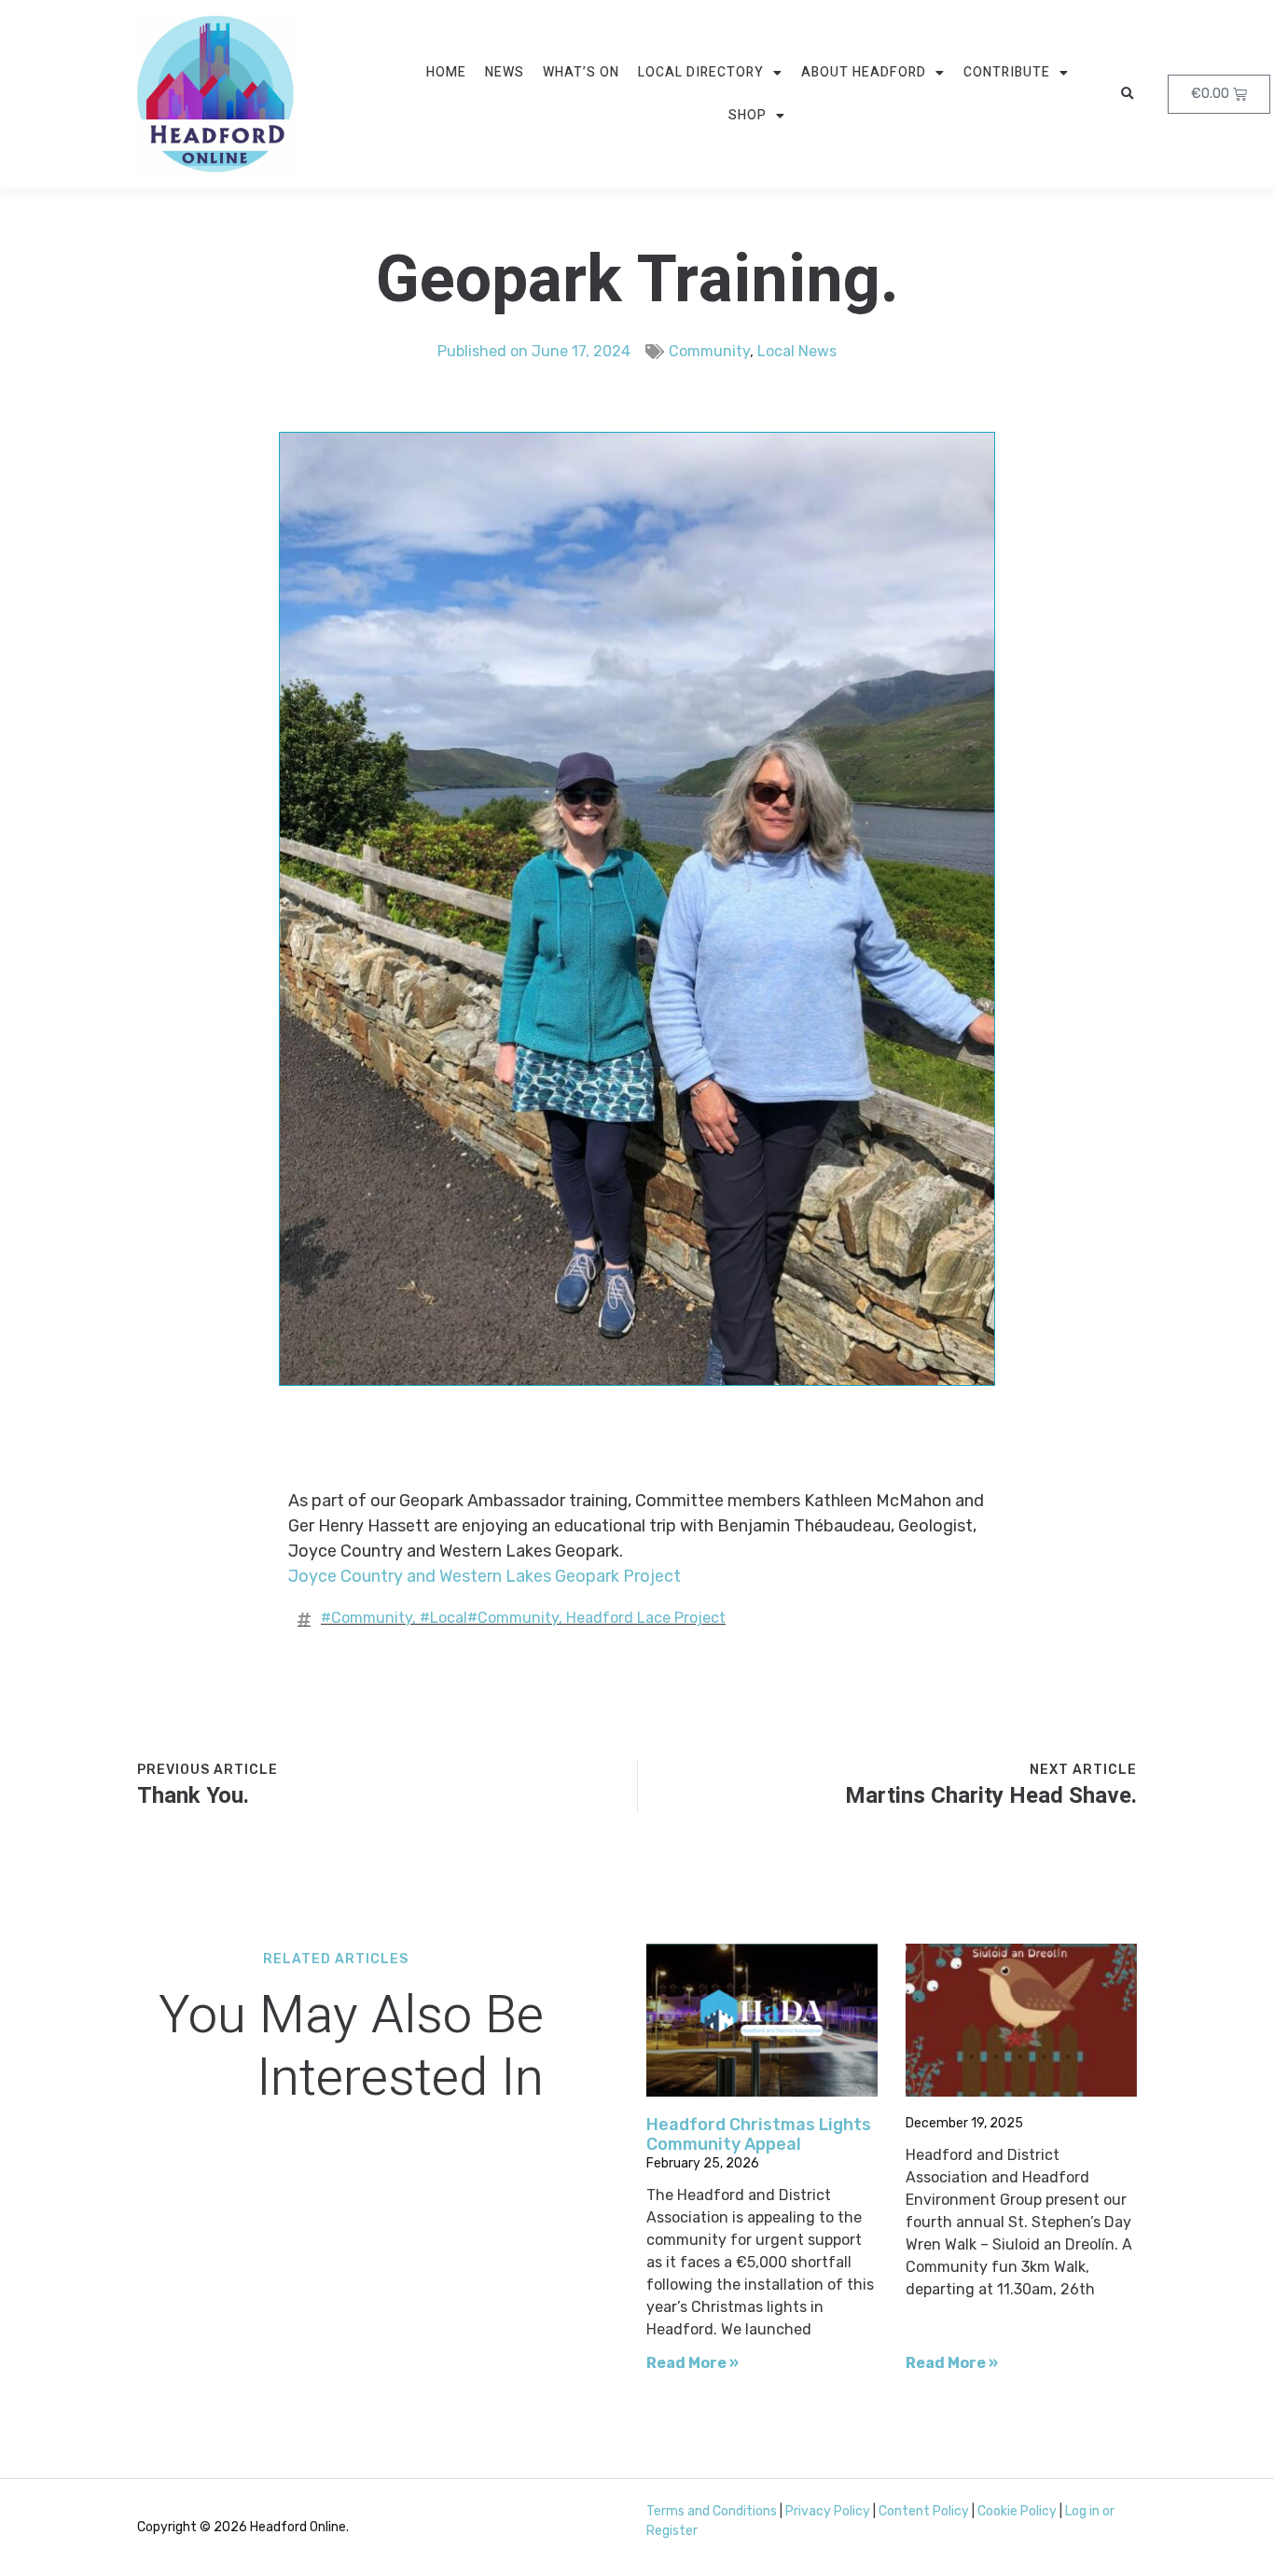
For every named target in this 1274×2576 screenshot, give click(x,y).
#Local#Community (489, 1618)
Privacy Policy (828, 2511)
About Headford (864, 72)
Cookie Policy (1017, 2511)
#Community (367, 1618)
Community (709, 351)
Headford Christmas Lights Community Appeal (759, 2135)
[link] (485, 1576)
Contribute (1007, 72)
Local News (797, 351)
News (505, 72)
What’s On (581, 72)
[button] (1127, 94)
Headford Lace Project (646, 1618)
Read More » (692, 2363)
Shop (748, 115)
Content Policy (924, 2511)
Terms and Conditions (712, 2511)
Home (446, 72)
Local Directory (701, 72)
